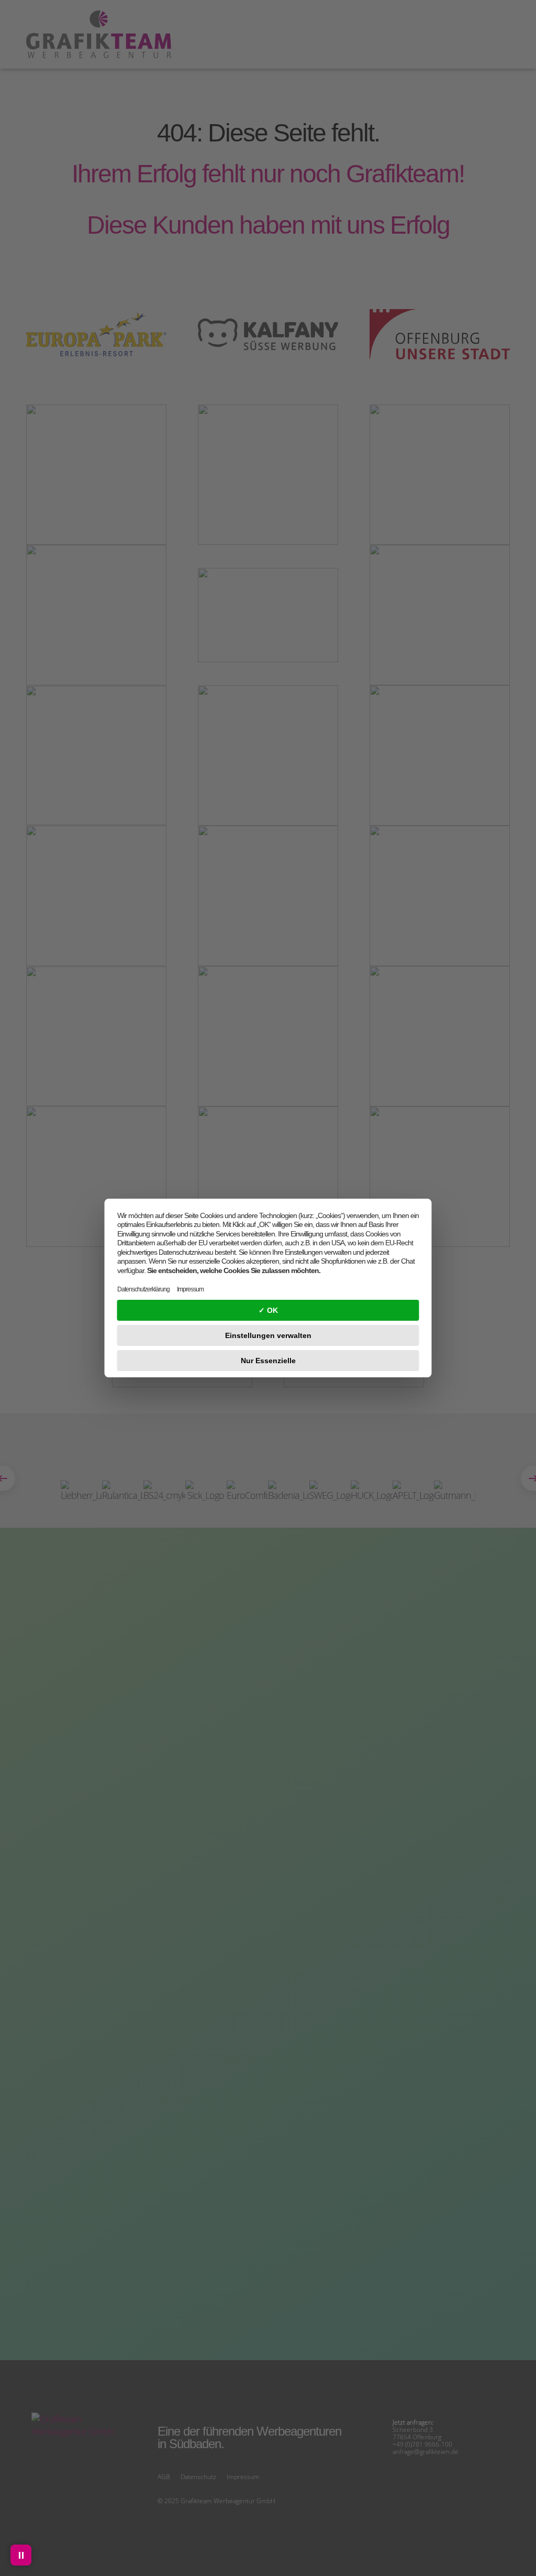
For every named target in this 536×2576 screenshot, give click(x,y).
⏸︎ (21, 2555)
